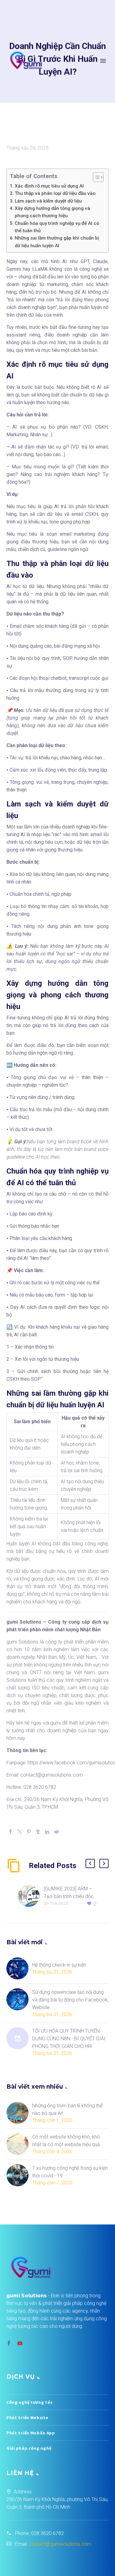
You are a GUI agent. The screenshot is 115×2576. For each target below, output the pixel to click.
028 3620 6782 (47, 2533)
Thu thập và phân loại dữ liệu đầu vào (55, 193)
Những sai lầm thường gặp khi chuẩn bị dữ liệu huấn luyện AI (57, 242)
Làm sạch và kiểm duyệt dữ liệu (48, 201)
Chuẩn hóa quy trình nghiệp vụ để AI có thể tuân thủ (57, 227)
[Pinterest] (29, 1832)
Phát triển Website (27, 2418)
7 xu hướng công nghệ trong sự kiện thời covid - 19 (70, 2172)
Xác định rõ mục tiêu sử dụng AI (49, 186)
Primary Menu (103, 61)
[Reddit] (56, 1832)
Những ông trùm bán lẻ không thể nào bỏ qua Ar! (67, 2109)
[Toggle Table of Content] (95, 177)
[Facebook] (10, 1832)
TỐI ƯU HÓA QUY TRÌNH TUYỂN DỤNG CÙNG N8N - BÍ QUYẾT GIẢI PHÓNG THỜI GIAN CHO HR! (69, 2039)
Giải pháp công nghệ (29, 2448)
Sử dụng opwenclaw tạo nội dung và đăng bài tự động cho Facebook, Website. (70, 2000)
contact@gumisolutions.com (60, 2544)
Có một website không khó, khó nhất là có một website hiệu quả (66, 2141)
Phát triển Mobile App (31, 2433)
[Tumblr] (38, 1832)
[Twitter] (20, 1832)
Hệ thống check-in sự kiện (59, 1965)
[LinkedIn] (47, 1832)
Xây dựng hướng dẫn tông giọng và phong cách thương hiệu (52, 212)
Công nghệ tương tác (29, 2402)
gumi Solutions (22, 1642)
